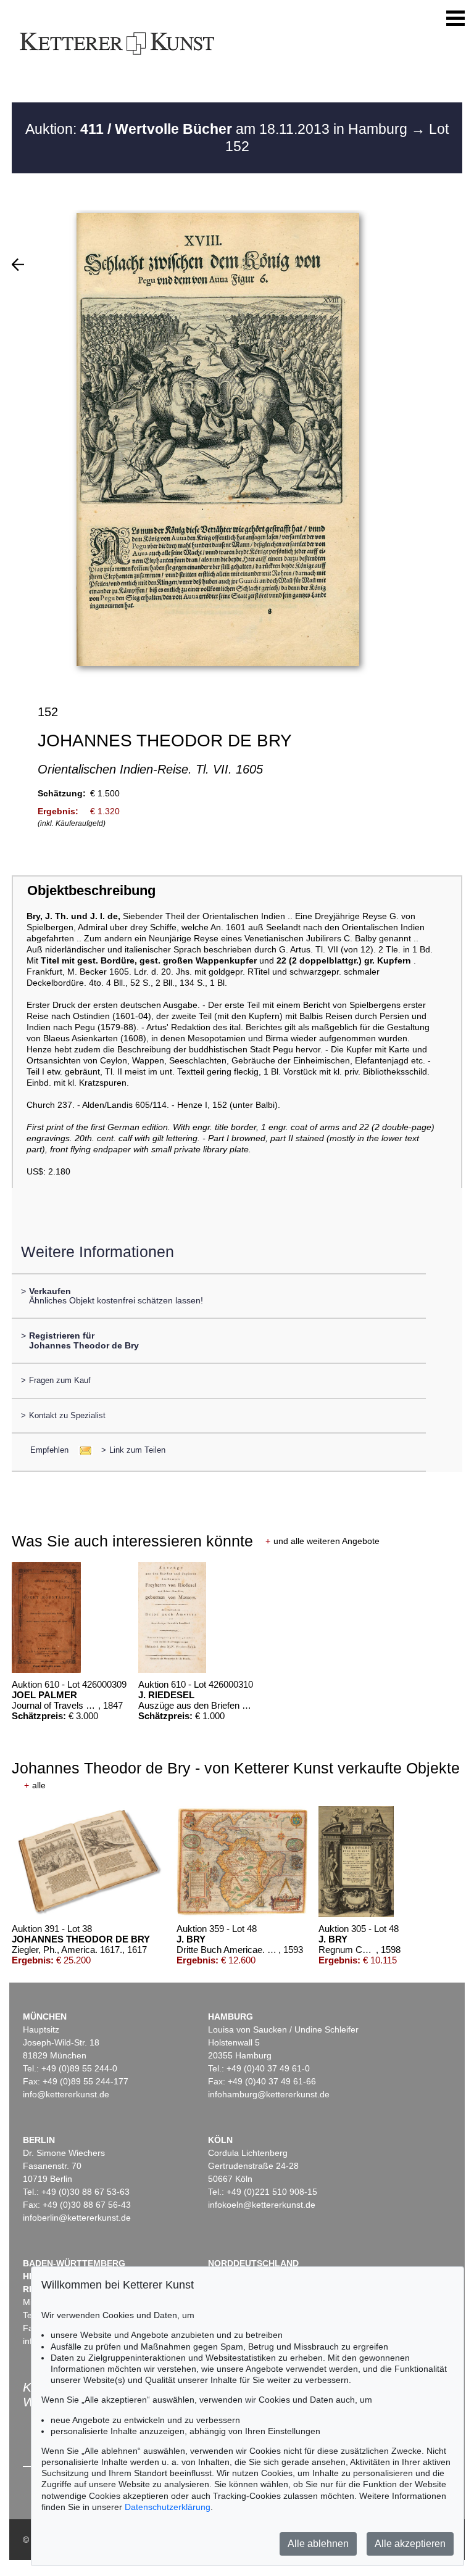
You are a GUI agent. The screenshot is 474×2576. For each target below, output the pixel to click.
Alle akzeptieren (410, 2544)
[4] (18, 265)
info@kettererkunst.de (66, 2094)
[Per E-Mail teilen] (82, 1450)
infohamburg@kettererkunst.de (269, 2094)
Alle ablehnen (318, 2544)
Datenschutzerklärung (168, 2507)
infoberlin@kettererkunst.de (77, 2218)
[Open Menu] (455, 19)
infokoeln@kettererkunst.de (262, 2205)
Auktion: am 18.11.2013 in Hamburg (218, 129)
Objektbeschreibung (91, 890)
